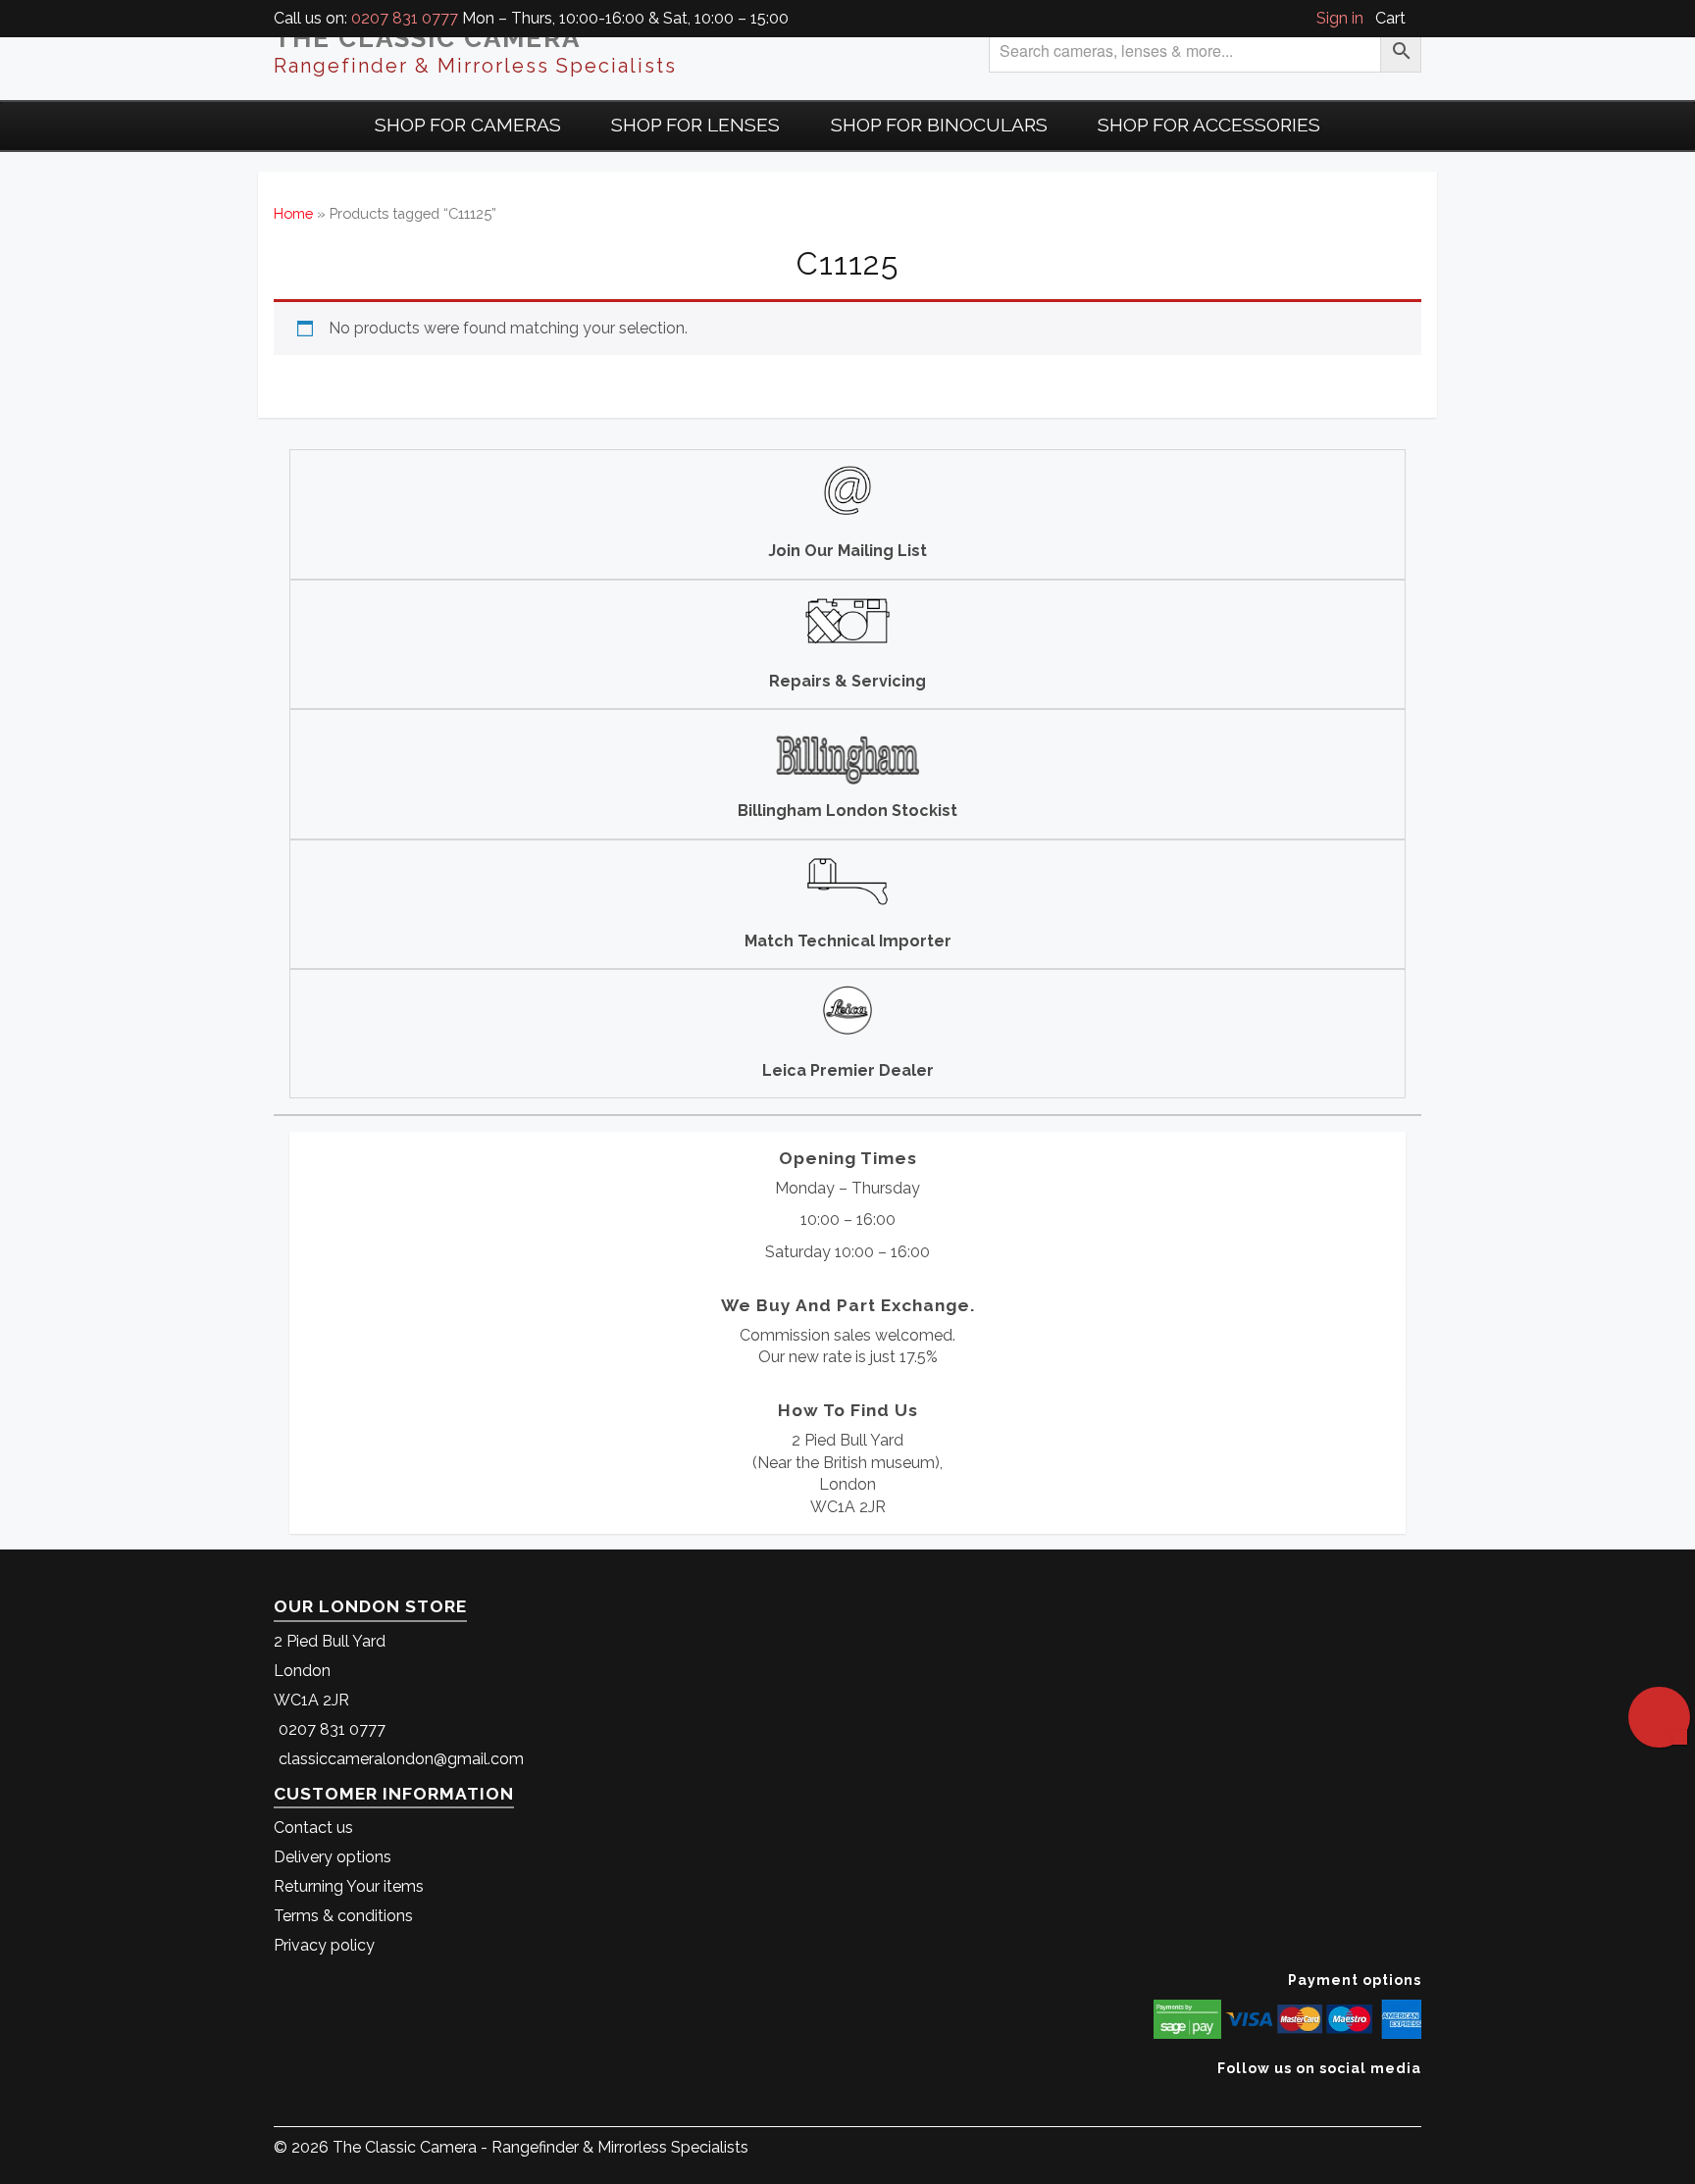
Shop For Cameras (468, 125)
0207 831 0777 (405, 18)
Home (293, 213)
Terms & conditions (343, 1916)
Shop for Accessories (1209, 125)
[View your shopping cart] (1415, 18)
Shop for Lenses (695, 125)
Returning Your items (349, 1886)
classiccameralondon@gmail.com (401, 1759)
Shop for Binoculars (939, 125)
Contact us (313, 1828)
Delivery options (333, 1857)
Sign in (1340, 18)
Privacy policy (324, 1945)
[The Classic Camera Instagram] (1419, 2098)
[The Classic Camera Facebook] (1414, 2098)
